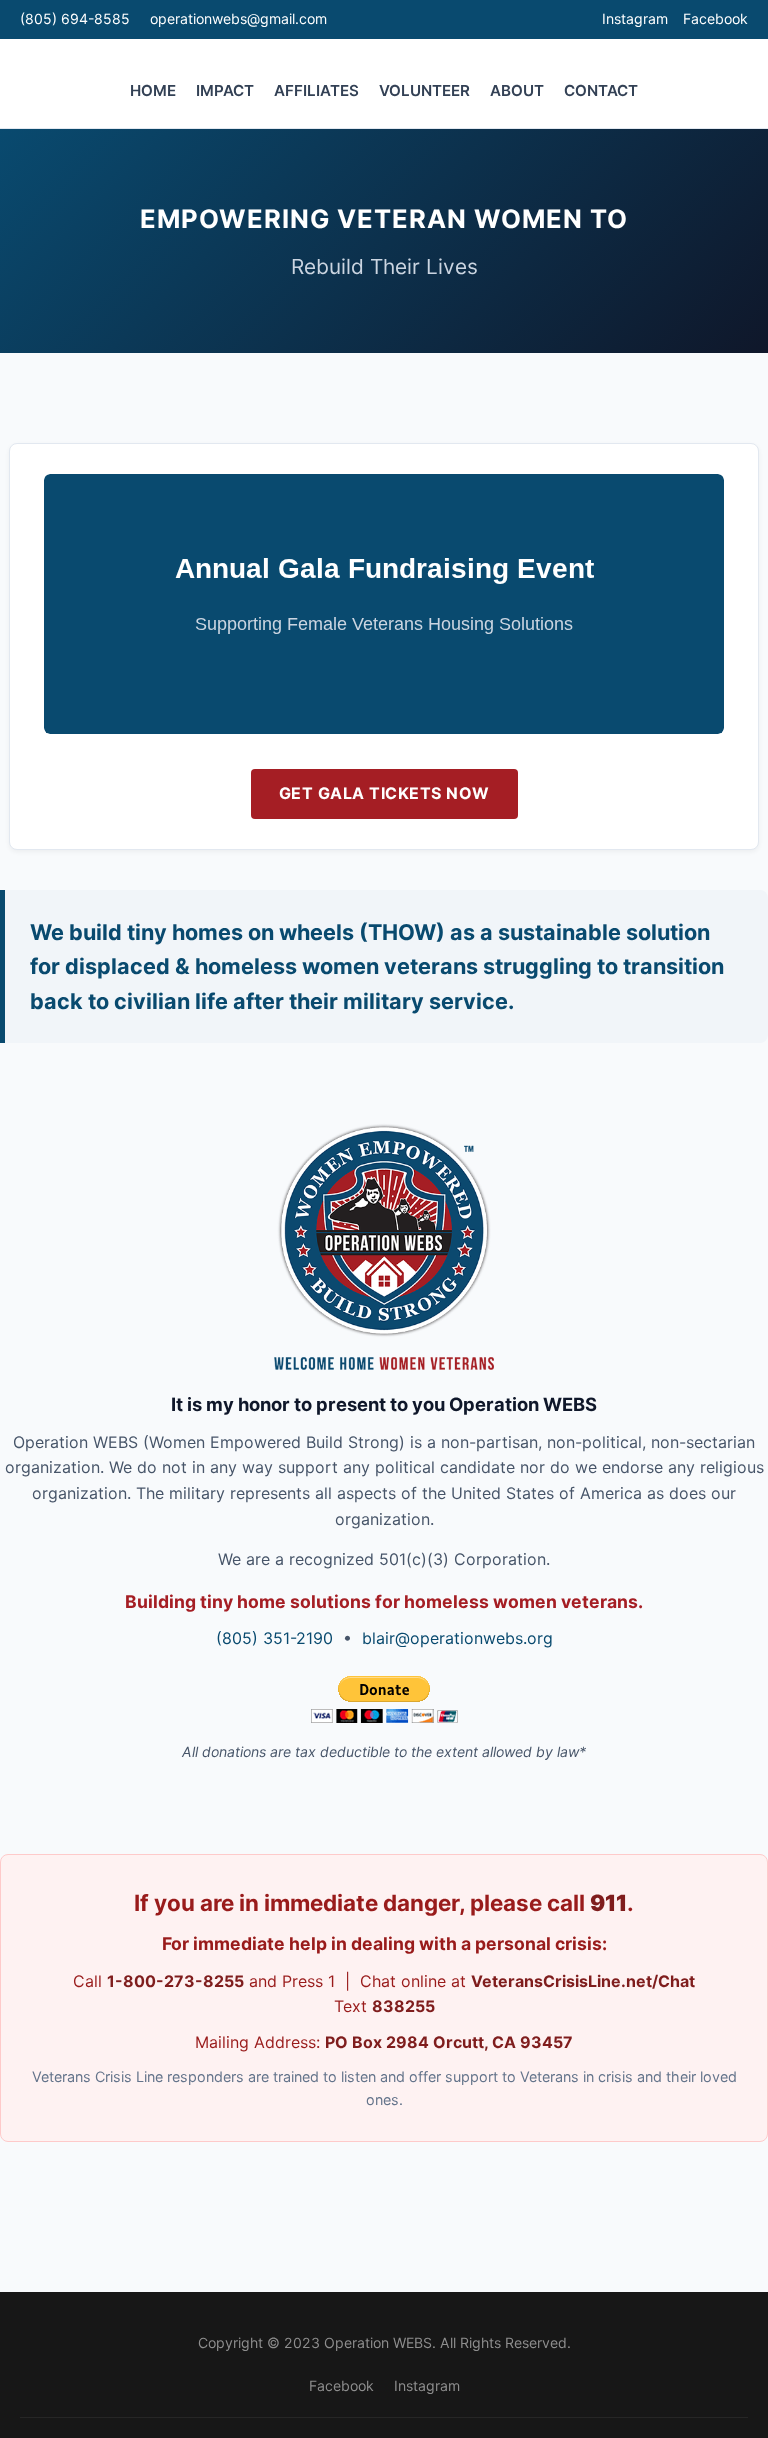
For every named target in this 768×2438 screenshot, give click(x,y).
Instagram (635, 18)
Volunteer (424, 90)
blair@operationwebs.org (457, 1638)
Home (153, 90)
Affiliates (316, 90)
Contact (601, 90)
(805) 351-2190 (274, 1638)
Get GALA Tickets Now (384, 793)
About (517, 90)
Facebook (715, 18)
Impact (225, 90)
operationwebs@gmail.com (238, 18)
